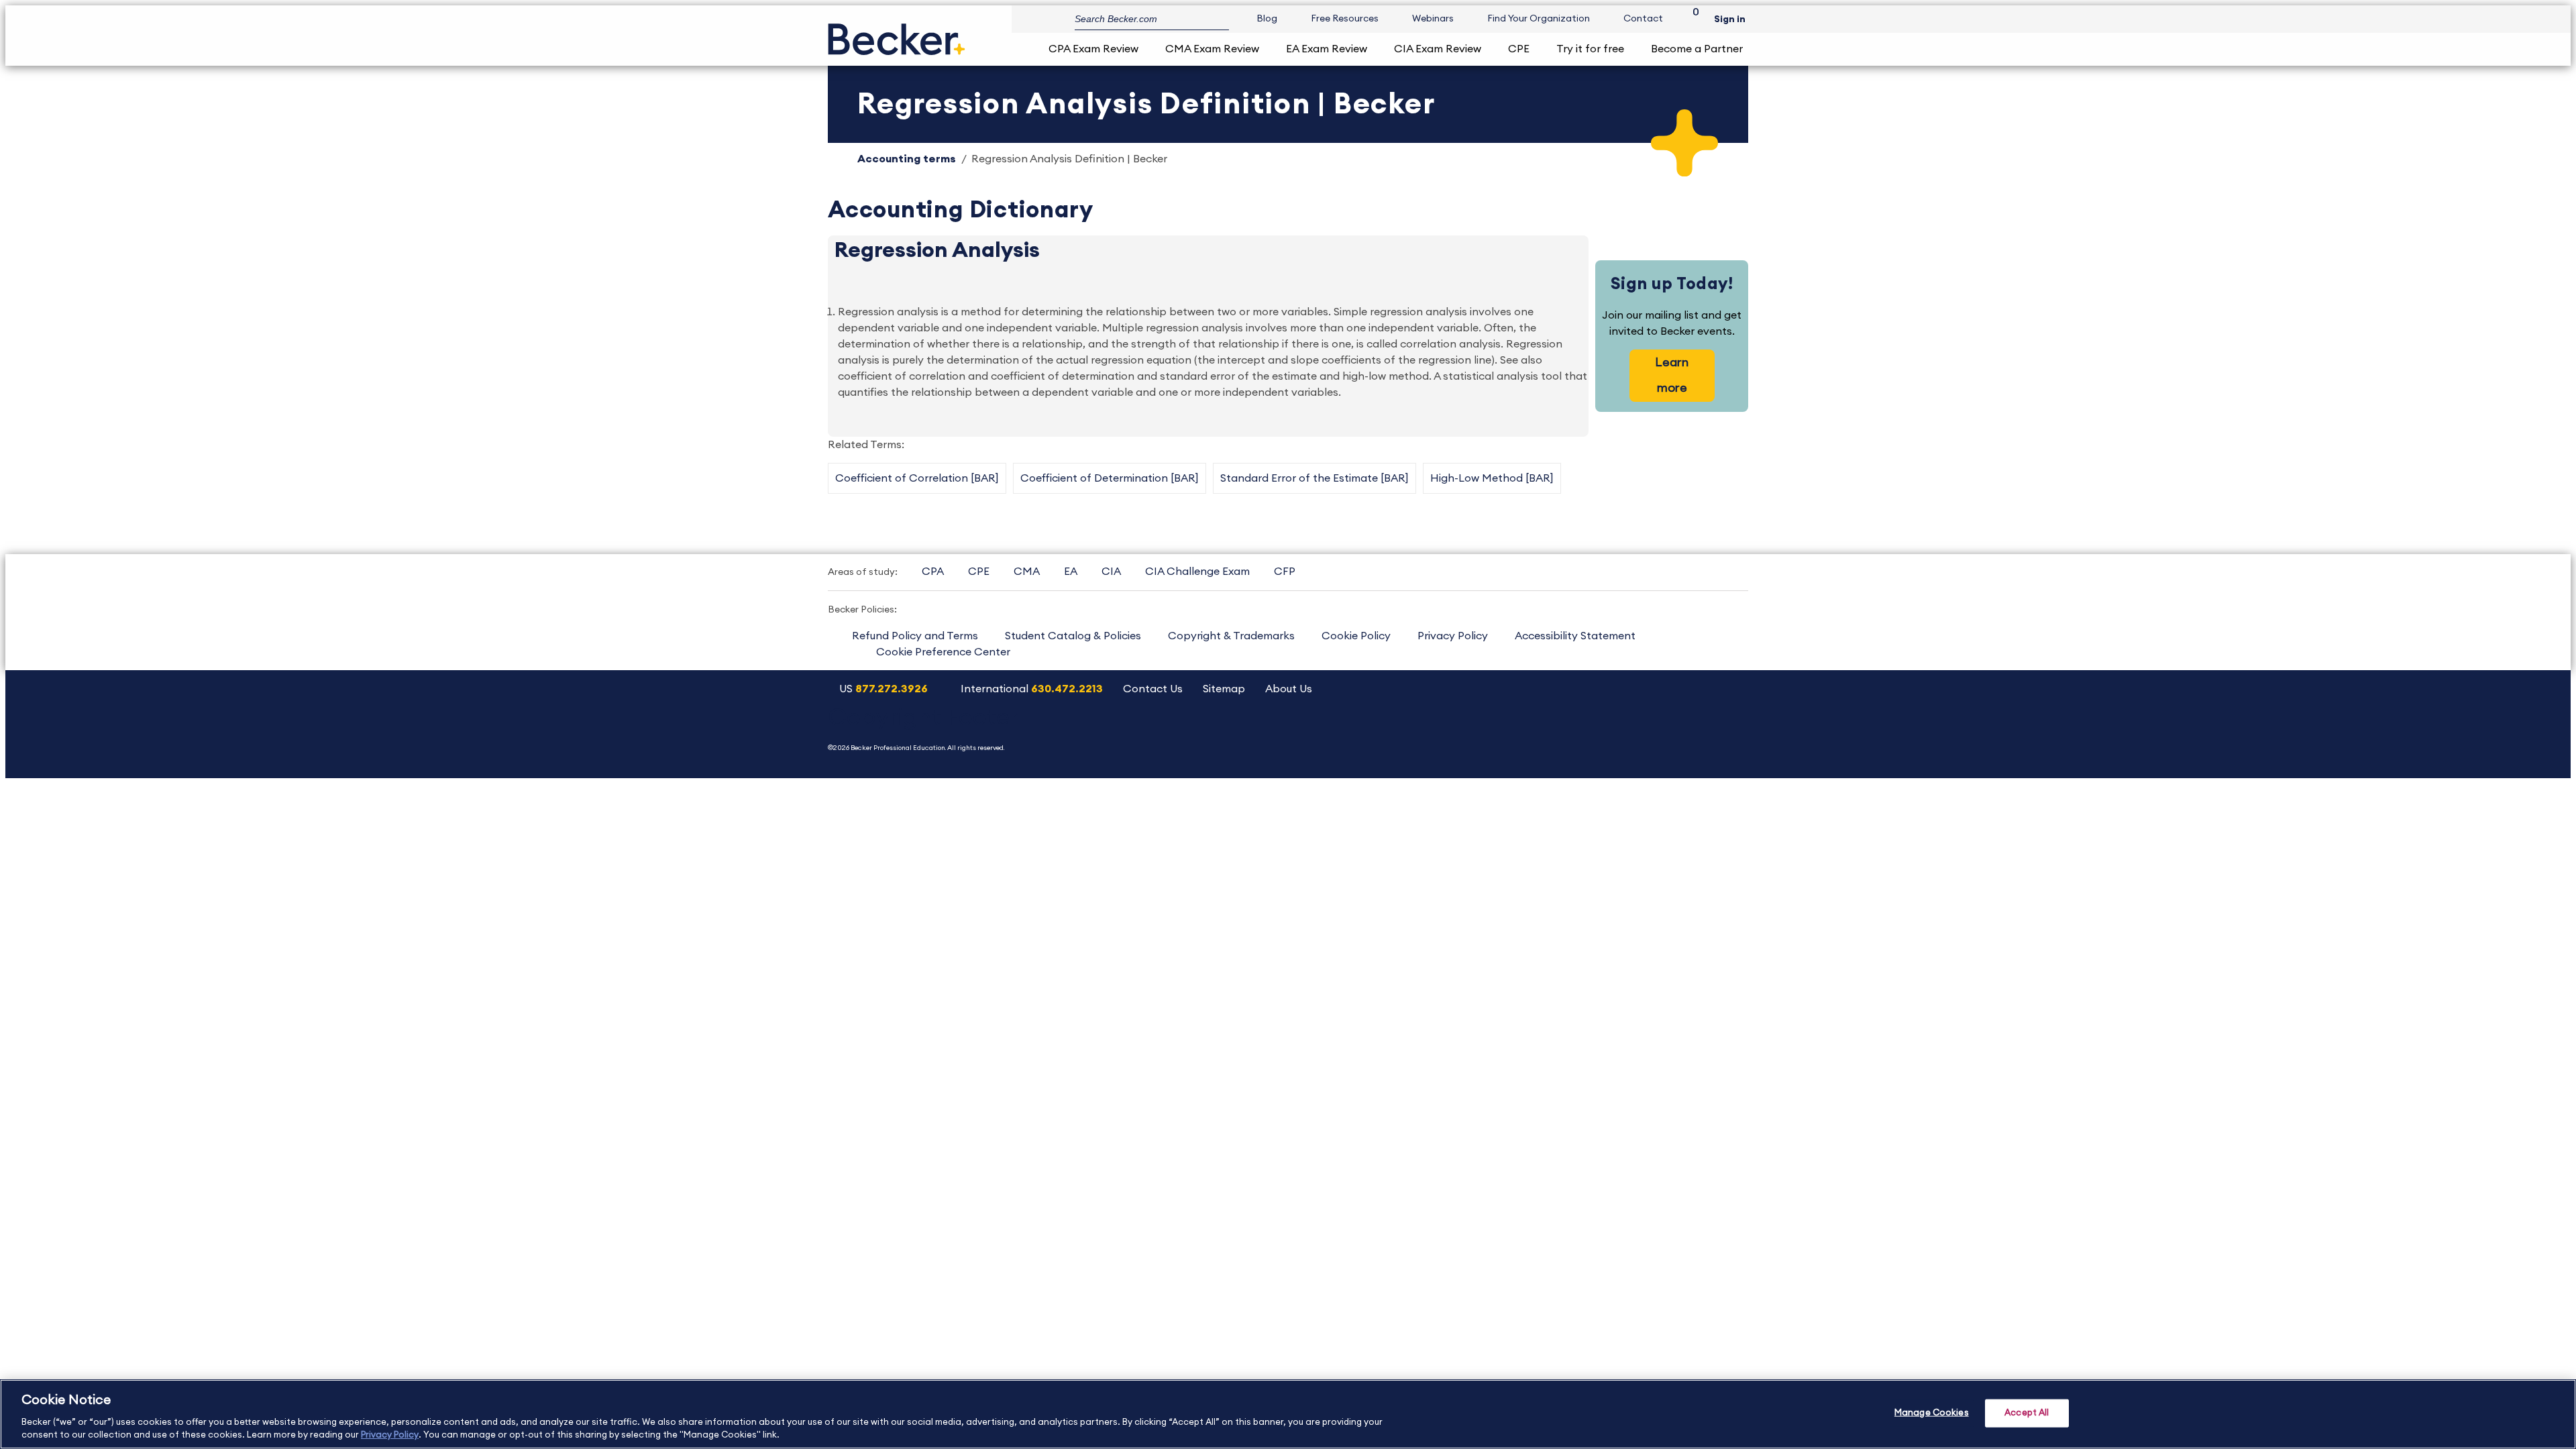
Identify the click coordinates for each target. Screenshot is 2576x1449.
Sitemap (1224, 689)
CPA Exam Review (1093, 49)
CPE (1519, 49)
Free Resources (1345, 19)
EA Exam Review (1327, 49)
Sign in (1730, 19)
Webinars (1433, 19)
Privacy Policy (1453, 636)
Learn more (1672, 375)
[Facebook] (1661, 734)
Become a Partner (1697, 49)
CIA (1111, 572)
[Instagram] (1558, 734)
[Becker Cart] (1691, 19)
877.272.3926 (892, 689)
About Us (1289, 689)
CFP (1285, 572)
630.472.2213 (1067, 689)
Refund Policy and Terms (915, 636)
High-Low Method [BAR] (1492, 478)
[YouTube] (1592, 734)
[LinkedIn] (1695, 734)
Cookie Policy (1356, 636)
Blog (1267, 19)
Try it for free (1590, 49)
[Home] (897, 34)
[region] (1288, 1414)
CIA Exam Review (1438, 49)
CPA (933, 572)
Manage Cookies (1932, 1413)
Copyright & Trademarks (1231, 636)
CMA (1027, 572)
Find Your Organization (1539, 19)
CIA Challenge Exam (1197, 572)
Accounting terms (907, 159)
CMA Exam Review (1212, 49)
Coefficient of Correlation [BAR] (917, 478)
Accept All (2027, 1413)
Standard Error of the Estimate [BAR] (1314, 478)
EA (1071, 572)
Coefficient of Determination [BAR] (1110, 478)
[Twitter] (1626, 734)
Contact (1643, 19)
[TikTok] (1729, 734)
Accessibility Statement (1575, 636)
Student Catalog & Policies (1073, 636)
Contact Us (1153, 689)
